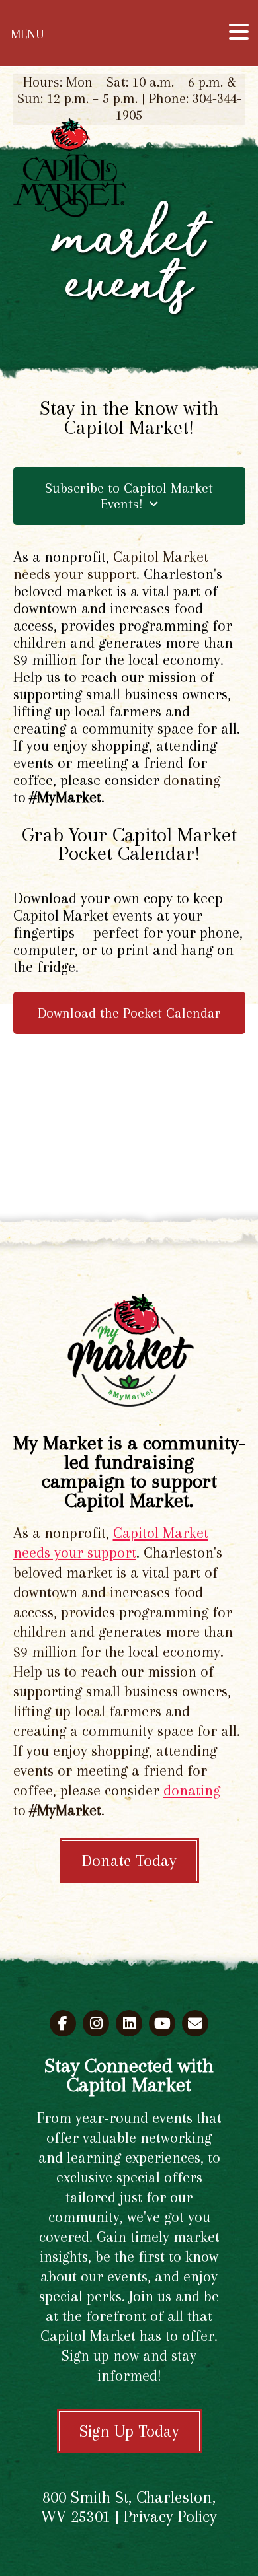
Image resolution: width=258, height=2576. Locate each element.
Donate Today (129, 1861)
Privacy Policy (170, 2516)
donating (192, 780)
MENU (27, 34)
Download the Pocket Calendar (129, 1013)
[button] (239, 32)
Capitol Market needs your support (111, 565)
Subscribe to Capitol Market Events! (129, 496)
